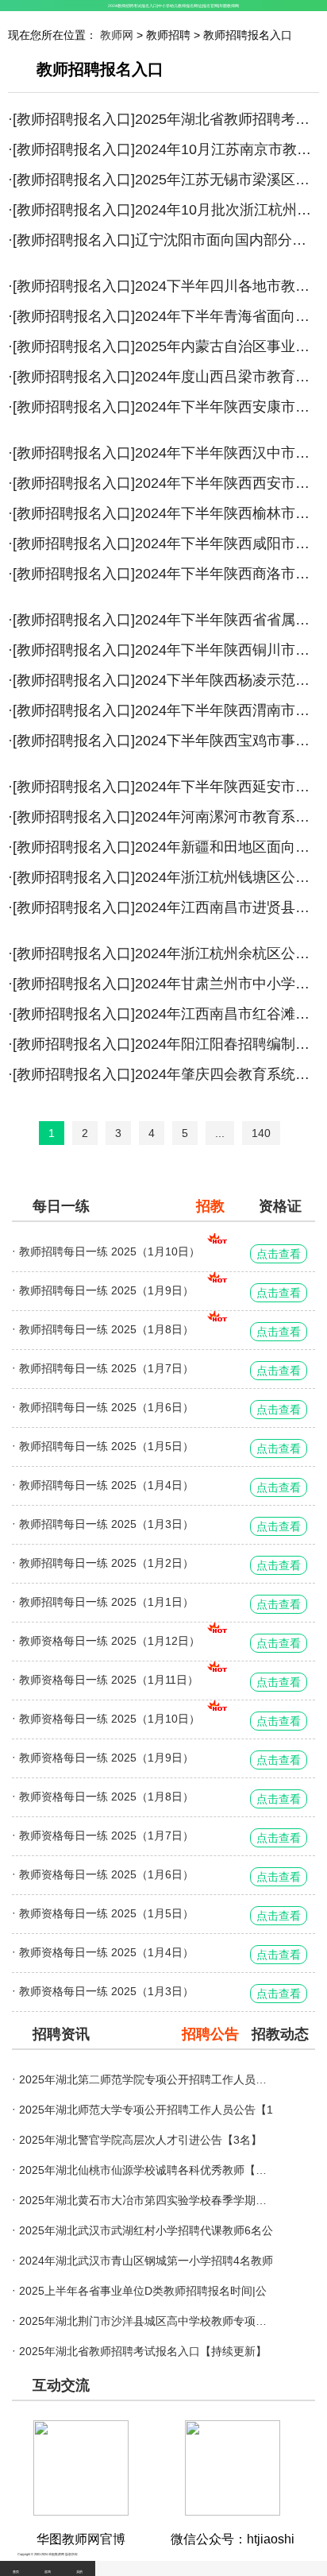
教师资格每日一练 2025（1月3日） (106, 1991)
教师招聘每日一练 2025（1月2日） (106, 1563)
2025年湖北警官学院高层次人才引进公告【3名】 (140, 2140)
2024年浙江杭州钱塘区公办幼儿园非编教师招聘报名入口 (227, 877)
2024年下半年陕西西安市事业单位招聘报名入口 (227, 483)
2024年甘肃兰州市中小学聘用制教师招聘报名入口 (227, 984)
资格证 (280, 1206)
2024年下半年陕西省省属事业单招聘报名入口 (227, 620)
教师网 (117, 35)
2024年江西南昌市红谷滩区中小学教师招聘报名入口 (227, 1014)
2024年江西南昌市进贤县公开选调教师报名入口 (227, 907)
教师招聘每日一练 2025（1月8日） (106, 1329)
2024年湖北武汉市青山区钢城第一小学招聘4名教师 (146, 2261)
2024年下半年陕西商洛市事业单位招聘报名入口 (227, 574)
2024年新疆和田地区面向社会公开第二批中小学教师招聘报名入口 (227, 847)
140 (261, 1133)
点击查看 (279, 1254)
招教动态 (280, 2034)
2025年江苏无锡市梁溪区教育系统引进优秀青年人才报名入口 (227, 180)
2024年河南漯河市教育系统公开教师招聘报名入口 (227, 817)
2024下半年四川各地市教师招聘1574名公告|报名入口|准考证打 (227, 286)
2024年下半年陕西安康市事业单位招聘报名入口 (227, 407)
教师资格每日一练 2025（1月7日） (106, 1835)
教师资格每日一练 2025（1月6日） (106, 1874)
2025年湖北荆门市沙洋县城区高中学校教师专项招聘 (146, 2321)
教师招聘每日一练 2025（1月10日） (110, 1251)
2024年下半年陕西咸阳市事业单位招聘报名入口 (227, 543)
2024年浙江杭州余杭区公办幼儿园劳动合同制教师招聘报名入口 (227, 953)
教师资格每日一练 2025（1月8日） (106, 1797)
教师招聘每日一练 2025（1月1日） (106, 1602)
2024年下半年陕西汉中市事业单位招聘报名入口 (227, 453)
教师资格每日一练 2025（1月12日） (110, 1641)
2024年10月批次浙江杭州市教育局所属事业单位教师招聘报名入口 (227, 210)
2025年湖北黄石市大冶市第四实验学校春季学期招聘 (146, 2200)
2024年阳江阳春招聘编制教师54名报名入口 (227, 1044)
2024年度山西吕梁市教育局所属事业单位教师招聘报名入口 (227, 377)
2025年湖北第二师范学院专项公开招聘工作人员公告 (146, 2079)
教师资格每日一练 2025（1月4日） (106, 1952)
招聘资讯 (61, 2034)
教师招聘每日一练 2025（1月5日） (106, 1446)
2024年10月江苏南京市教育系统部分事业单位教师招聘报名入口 (227, 149)
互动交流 (61, 2385)
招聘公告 (210, 2034)
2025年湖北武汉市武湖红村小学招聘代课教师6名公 (146, 2230)
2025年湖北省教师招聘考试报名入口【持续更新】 (227, 119)
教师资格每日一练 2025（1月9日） (106, 1758)
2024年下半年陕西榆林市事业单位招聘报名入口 (227, 513)
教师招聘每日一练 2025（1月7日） (106, 1368)
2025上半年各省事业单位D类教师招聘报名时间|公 (143, 2291)
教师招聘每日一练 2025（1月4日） (106, 1485)
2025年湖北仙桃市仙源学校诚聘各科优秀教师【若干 (146, 2170)
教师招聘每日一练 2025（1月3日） (106, 1524)
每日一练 (61, 1206)
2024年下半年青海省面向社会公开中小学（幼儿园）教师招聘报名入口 (227, 316)
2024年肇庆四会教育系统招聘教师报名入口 (227, 1074)
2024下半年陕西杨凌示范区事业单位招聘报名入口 (227, 680)
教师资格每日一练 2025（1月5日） (106, 1913)
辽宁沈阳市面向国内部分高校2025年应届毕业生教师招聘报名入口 (227, 240)
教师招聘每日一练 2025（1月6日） (106, 1407)
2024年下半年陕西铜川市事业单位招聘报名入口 (227, 650)
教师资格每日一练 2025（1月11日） (109, 1680)
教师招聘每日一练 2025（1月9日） (106, 1290)
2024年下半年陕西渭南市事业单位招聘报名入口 (227, 710)
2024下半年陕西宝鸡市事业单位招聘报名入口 (227, 741)
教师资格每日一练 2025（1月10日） (110, 1719)
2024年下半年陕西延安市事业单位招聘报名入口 (227, 787)
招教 (210, 1206)
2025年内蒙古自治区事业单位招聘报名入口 (227, 346)
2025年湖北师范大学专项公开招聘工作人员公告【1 (146, 2110)
